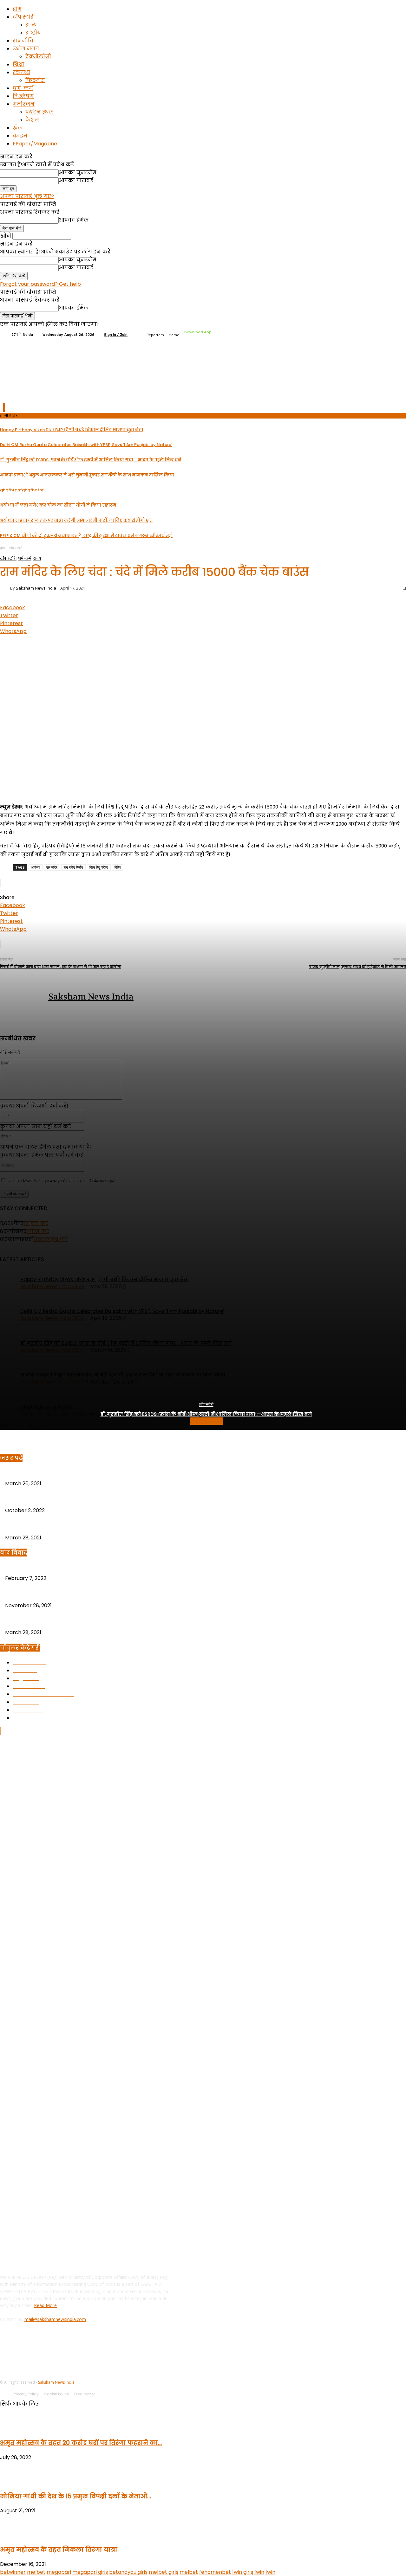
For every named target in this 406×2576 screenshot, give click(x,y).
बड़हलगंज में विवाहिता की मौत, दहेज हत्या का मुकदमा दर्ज (65, 1472)
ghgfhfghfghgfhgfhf (29, 1499)
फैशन (32, 120)
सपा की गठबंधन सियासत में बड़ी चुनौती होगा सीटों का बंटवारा (68, 1594)
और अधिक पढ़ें (206, 1421)
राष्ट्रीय (33, 33)
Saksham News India (56, 2382)
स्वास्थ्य (21, 72)
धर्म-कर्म (23, 88)
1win (259, 2572)
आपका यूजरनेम (78, 173)
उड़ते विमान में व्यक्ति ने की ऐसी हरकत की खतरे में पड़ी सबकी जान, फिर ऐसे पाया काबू (93, 1526)
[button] (388, 394)
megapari (59, 2572)
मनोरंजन (24, 104)
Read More (45, 2305)
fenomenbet (215, 2572)
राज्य (31, 25)
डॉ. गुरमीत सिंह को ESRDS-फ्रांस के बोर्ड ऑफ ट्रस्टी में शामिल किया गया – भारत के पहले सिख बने (206, 1414)
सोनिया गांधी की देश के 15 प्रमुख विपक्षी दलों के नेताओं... (75, 2496)
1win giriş (243, 2572)
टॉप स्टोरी (24, 17)
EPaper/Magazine (35, 144)
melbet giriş (164, 2572)
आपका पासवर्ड (76, 180)
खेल (18, 128)
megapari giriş (90, 2572)
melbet (36, 2572)
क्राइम (20, 136)
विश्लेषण (23, 96)
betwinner (13, 2572)
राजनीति (23, 41)
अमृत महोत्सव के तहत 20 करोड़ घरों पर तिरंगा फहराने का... (81, 2443)
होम (17, 9)
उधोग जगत (26, 49)
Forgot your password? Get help (40, 284)
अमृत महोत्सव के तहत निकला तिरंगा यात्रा (59, 2550)
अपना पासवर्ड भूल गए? (27, 196)
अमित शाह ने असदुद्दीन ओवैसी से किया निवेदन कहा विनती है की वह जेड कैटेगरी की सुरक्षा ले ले (102, 1567)
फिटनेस (35, 80)
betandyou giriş (128, 2572)
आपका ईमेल (74, 220)
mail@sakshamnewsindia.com (55, 2319)
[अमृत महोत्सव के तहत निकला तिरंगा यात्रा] (16, 2535)
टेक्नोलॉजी (38, 57)
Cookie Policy (56, 2394)
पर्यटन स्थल (39, 112)
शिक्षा (19, 64)
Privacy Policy (26, 2394)
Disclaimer (85, 2394)
